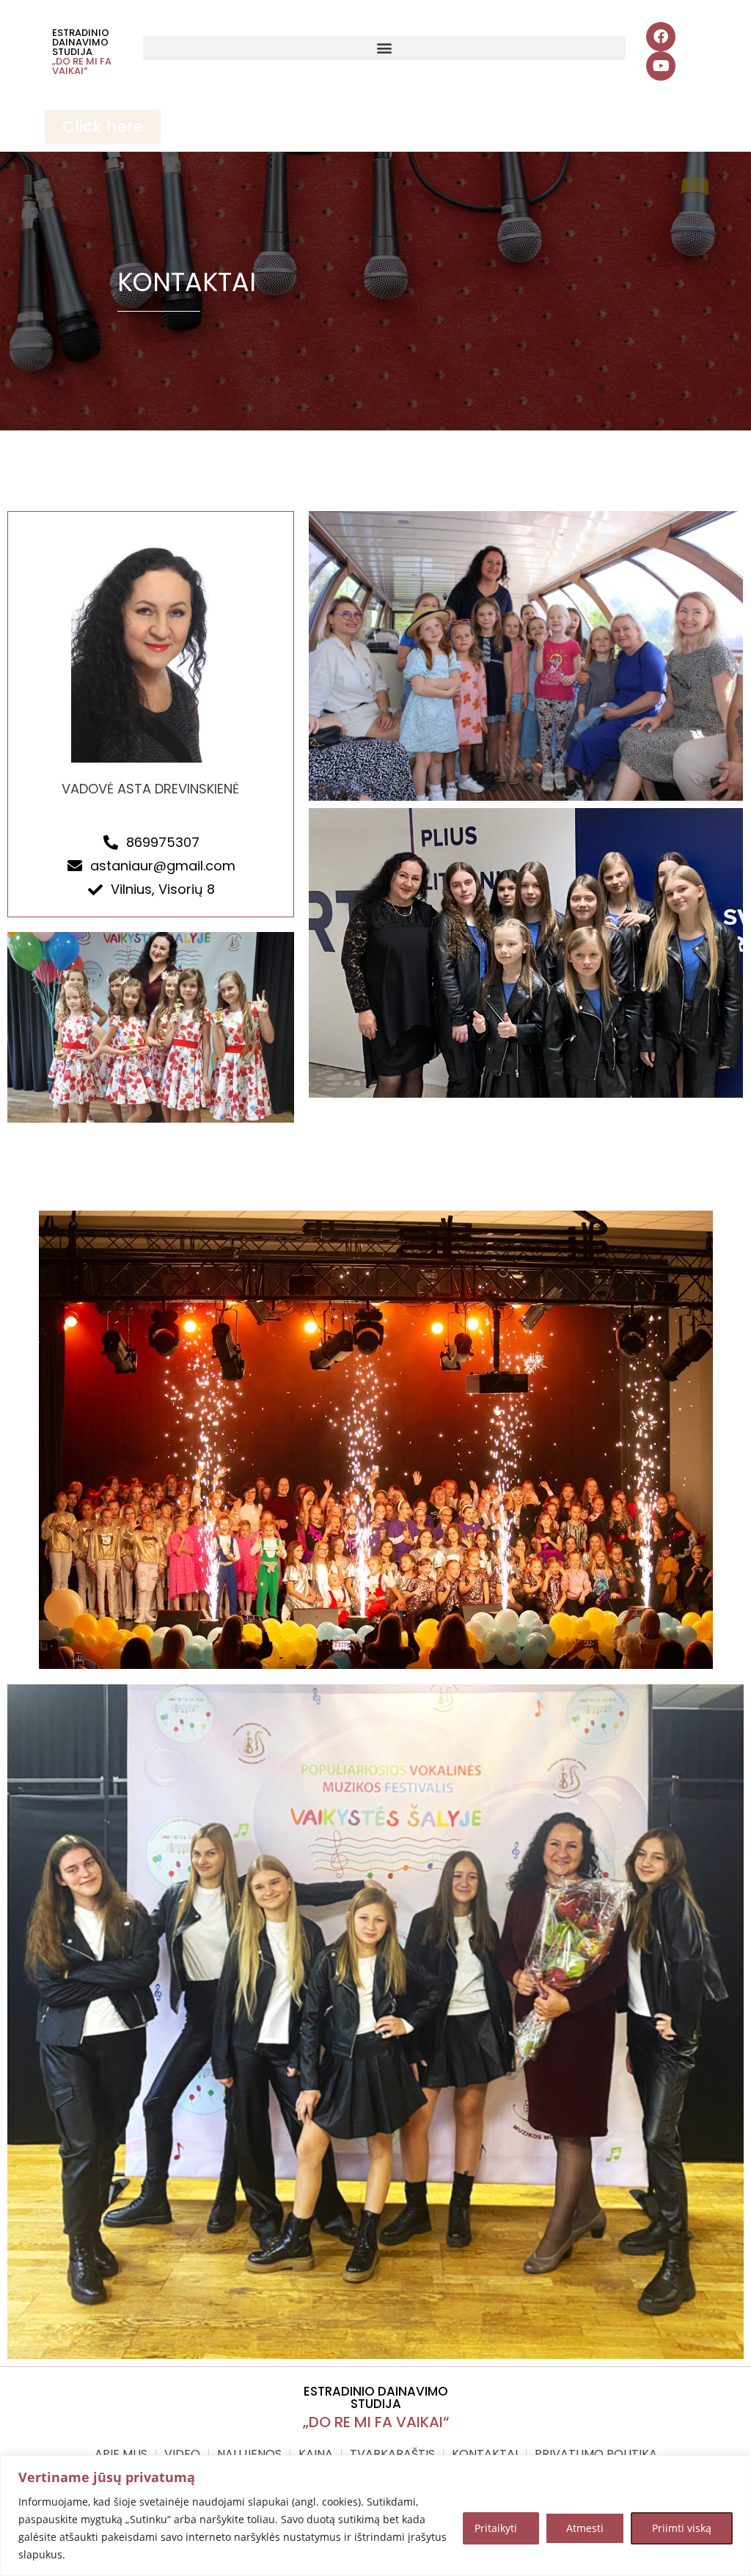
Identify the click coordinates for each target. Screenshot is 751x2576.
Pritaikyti (496, 2528)
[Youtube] (661, 66)
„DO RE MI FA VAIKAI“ (82, 66)
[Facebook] (661, 37)
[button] (384, 48)
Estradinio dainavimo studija (81, 42)
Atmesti (585, 2528)
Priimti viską (682, 2528)
